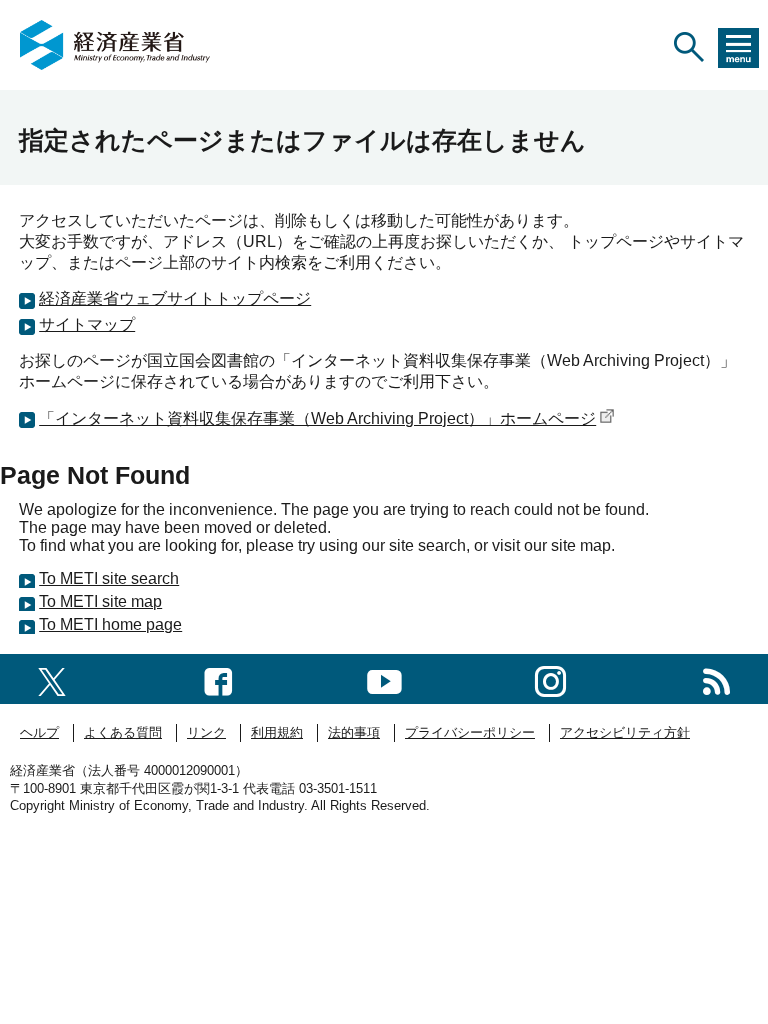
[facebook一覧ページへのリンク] (218, 678)
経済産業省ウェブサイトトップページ (175, 298)
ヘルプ (39, 732)
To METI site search (109, 578)
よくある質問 (123, 732)
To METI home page (110, 624)
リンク (206, 732)
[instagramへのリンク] (550, 678)
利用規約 (277, 732)
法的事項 (354, 732)
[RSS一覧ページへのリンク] (716, 678)
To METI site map (100, 601)
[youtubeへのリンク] (384, 678)
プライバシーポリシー (470, 732)
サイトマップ (87, 324)
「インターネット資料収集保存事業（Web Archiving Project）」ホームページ (317, 418)
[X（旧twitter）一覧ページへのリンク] (52, 678)
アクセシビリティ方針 (625, 732)
